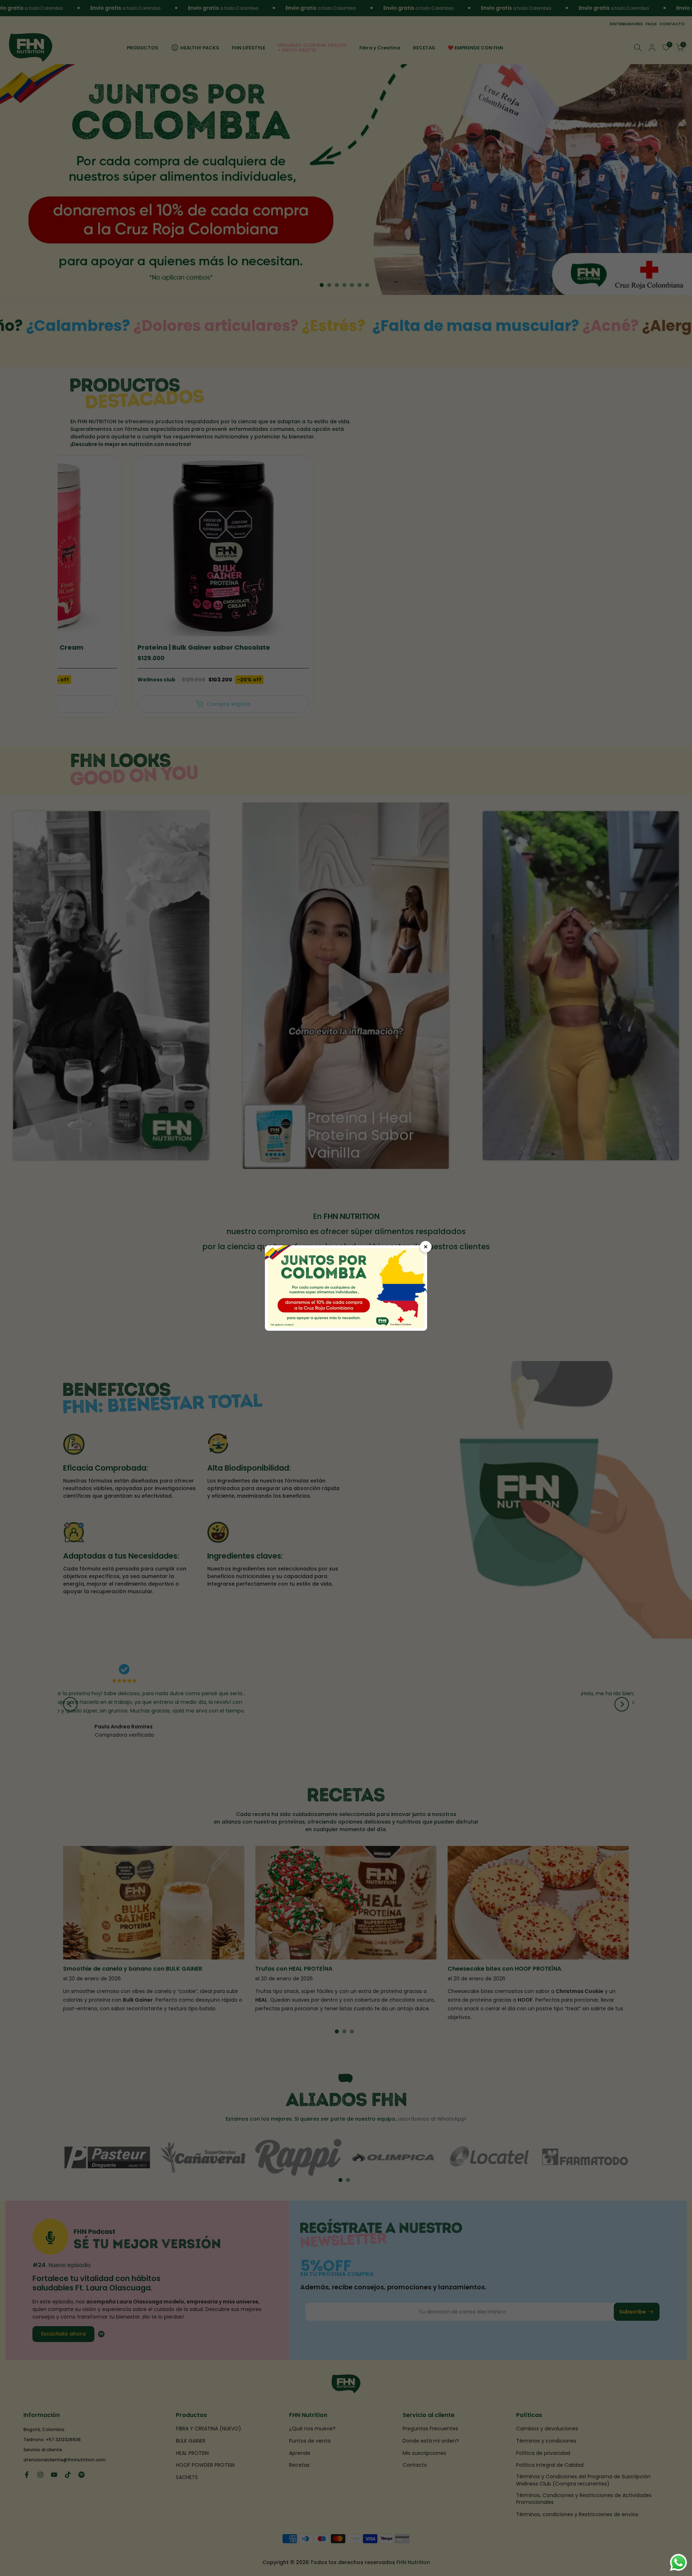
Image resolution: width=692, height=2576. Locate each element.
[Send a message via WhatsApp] (678, 2562)
